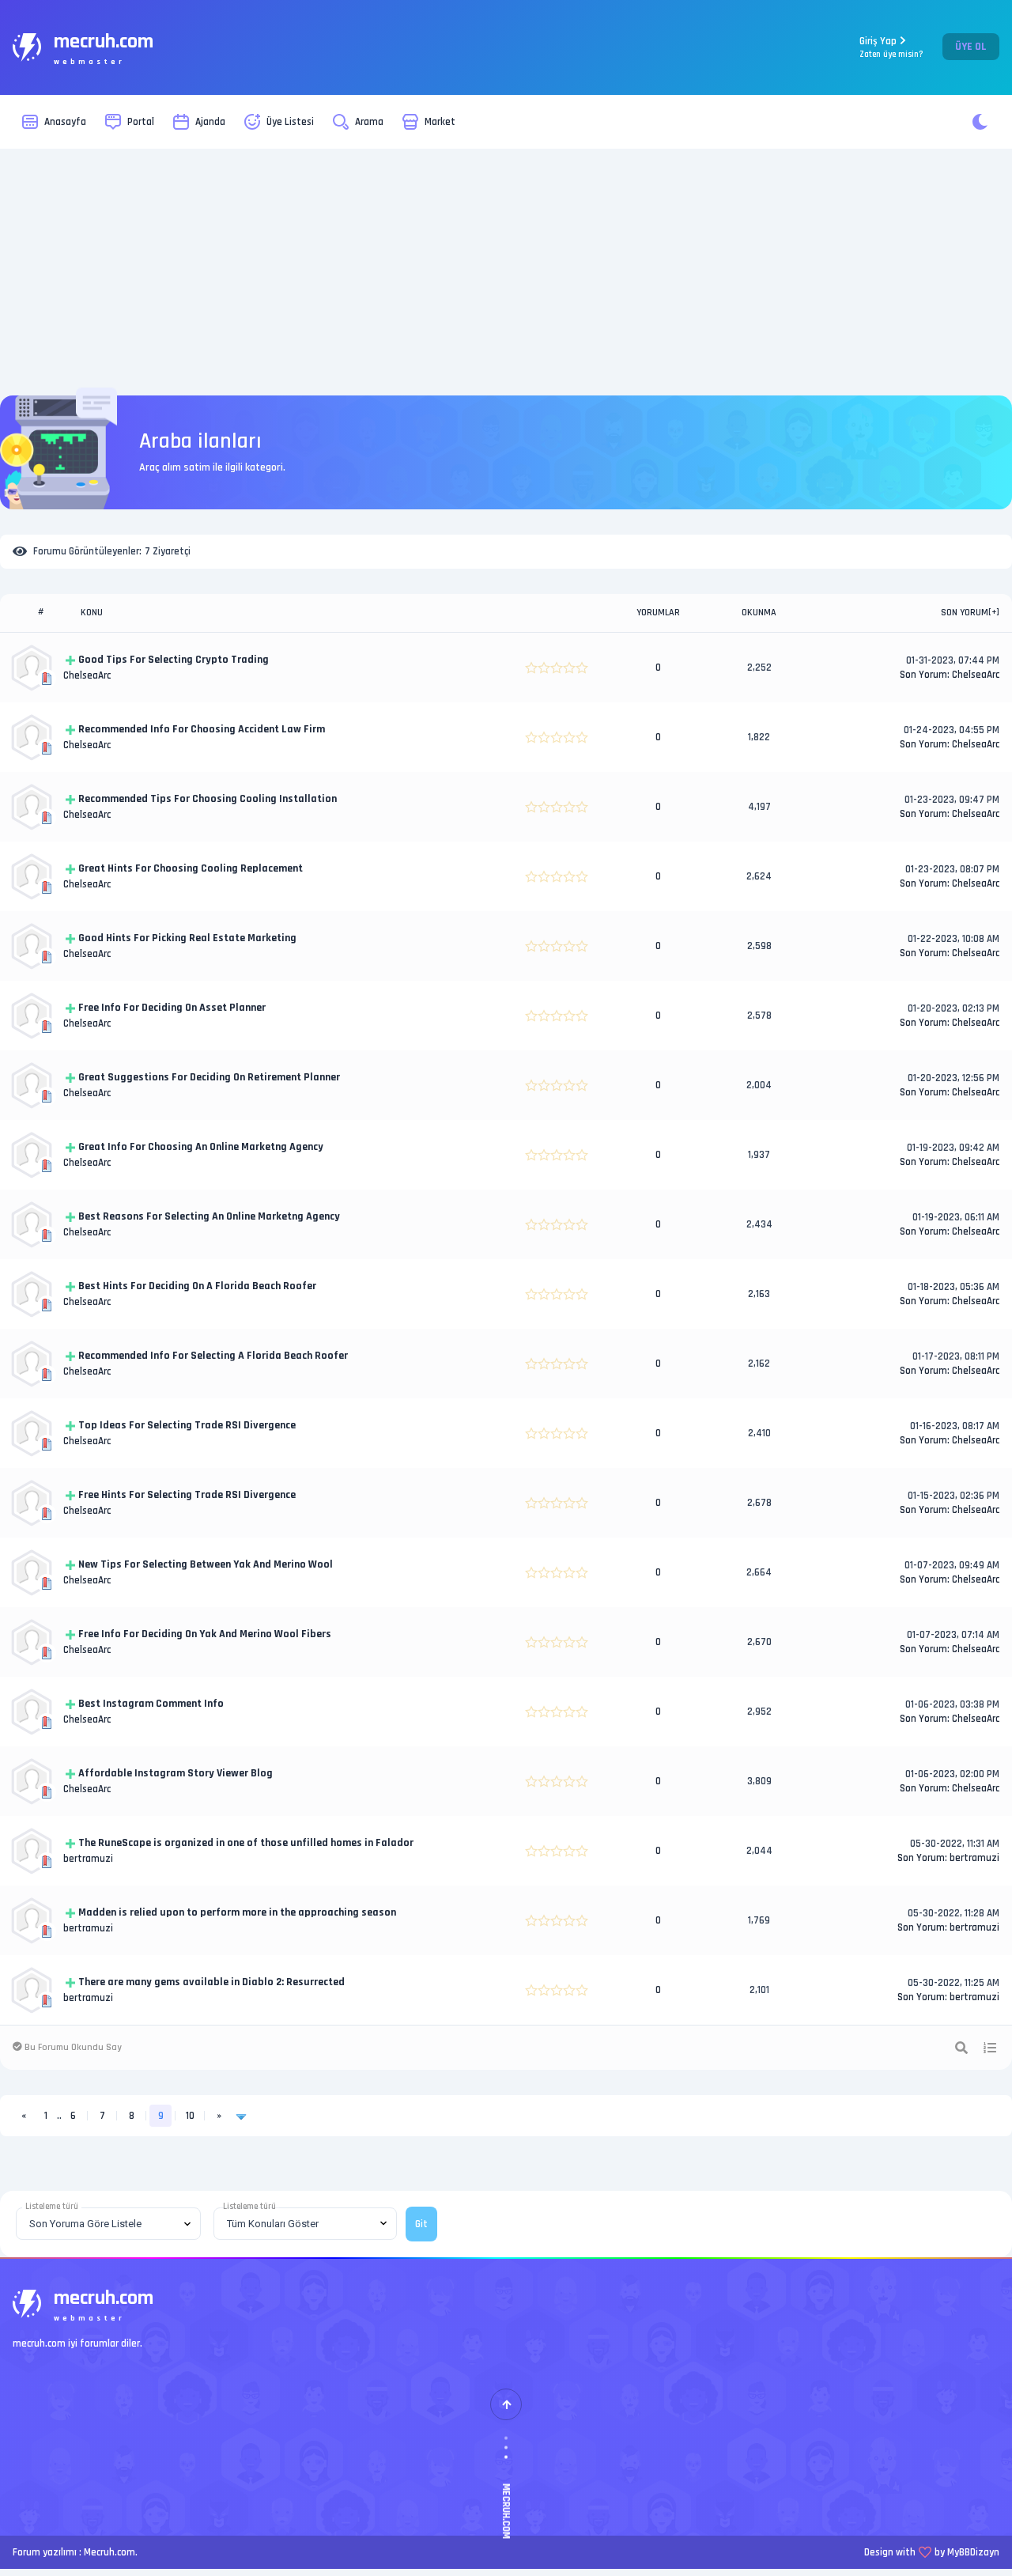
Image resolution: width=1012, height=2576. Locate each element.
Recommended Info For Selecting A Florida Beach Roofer (213, 1356)
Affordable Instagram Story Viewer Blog (176, 1773)
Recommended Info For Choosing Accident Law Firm (202, 729)
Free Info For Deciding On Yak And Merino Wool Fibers (205, 1634)
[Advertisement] (506, 272)
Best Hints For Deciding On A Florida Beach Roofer (197, 1286)
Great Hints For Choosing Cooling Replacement (191, 868)
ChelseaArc (87, 675)
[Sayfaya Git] (241, 2116)
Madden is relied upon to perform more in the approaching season (237, 1912)
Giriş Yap (891, 47)
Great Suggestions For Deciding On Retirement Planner (209, 1077)
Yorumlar (658, 613)
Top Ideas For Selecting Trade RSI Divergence (187, 1425)
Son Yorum (965, 613)
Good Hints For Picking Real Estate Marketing (187, 938)
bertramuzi (88, 1859)
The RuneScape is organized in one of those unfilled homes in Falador (246, 1843)
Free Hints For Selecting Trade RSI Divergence (187, 1495)
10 (190, 2116)
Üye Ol (971, 47)
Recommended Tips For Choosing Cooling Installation (208, 799)
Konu (92, 613)
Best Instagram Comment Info (151, 1704)
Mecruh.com (110, 2552)
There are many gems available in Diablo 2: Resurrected (211, 1982)
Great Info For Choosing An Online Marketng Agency (201, 1147)
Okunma (759, 613)
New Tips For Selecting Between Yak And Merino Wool (206, 1564)
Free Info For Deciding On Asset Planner (172, 1008)
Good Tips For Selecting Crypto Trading (174, 660)
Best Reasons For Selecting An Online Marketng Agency (209, 1216)
